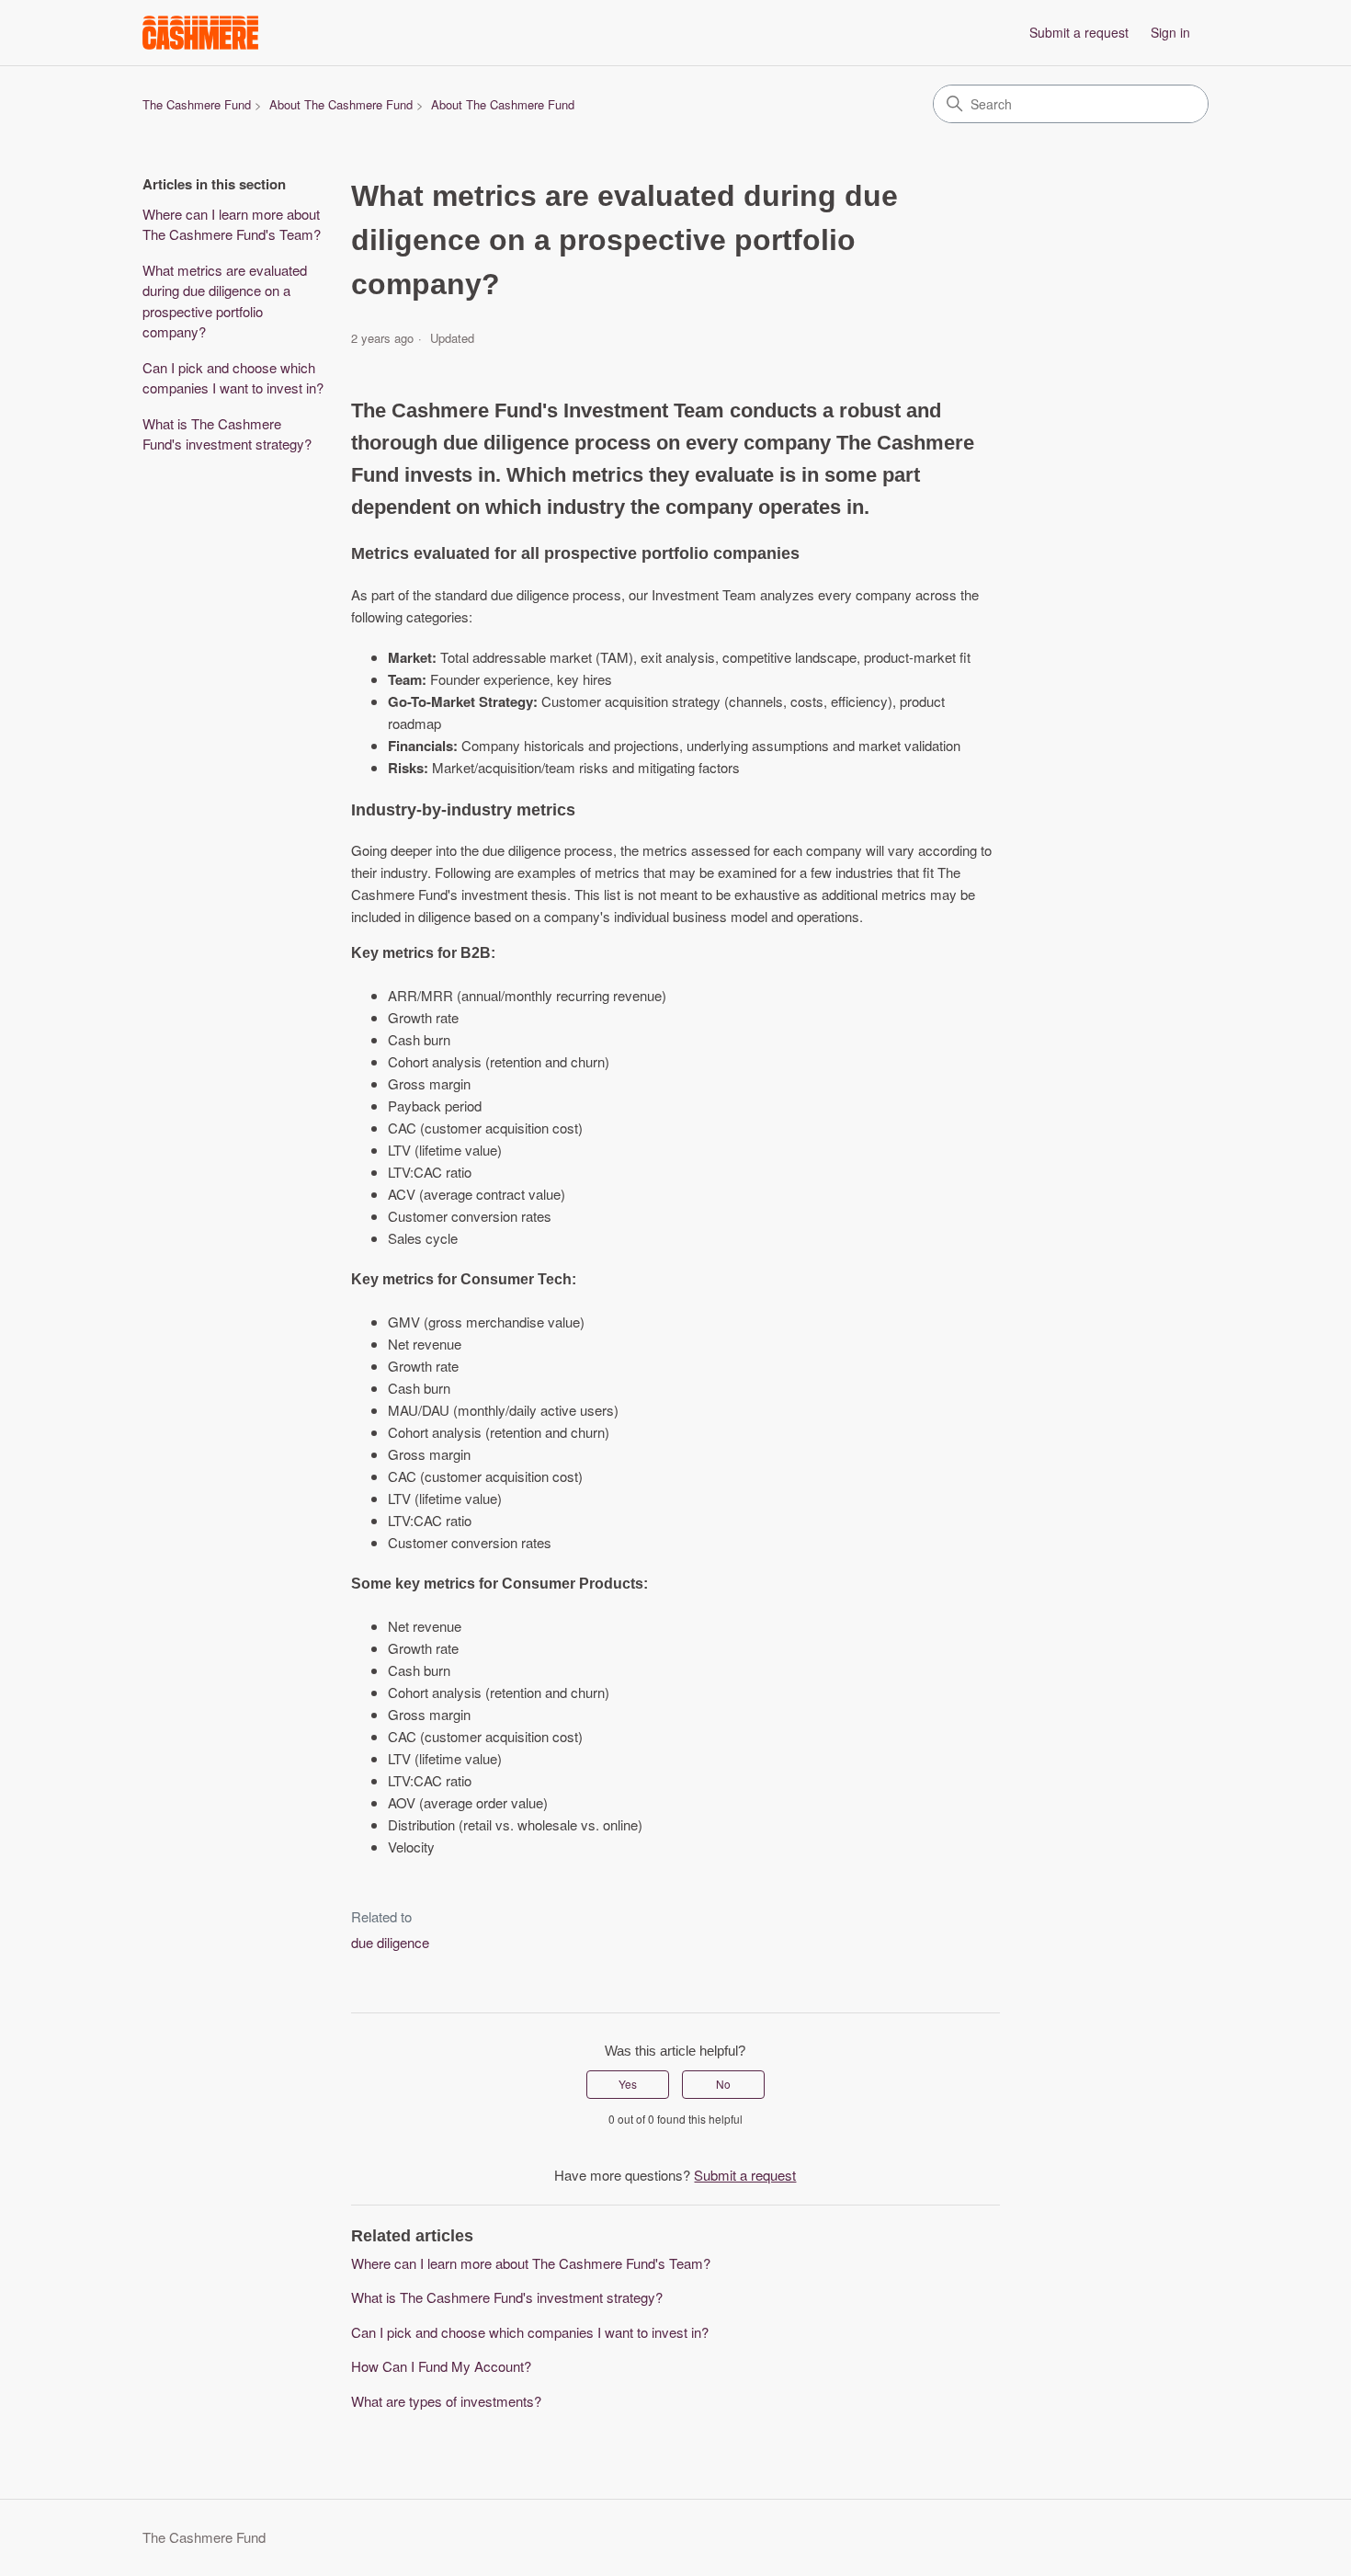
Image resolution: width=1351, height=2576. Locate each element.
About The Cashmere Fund (341, 104)
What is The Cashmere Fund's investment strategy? (227, 434)
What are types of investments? (446, 2401)
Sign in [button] (1170, 32)
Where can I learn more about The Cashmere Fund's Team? (232, 224)
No (723, 2084)
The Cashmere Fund (197, 104)
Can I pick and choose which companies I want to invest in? (233, 378)
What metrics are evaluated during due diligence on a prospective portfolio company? (225, 301)
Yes (628, 2084)
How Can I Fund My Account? (441, 2366)
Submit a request (1079, 32)
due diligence (390, 1942)
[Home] (200, 33)
